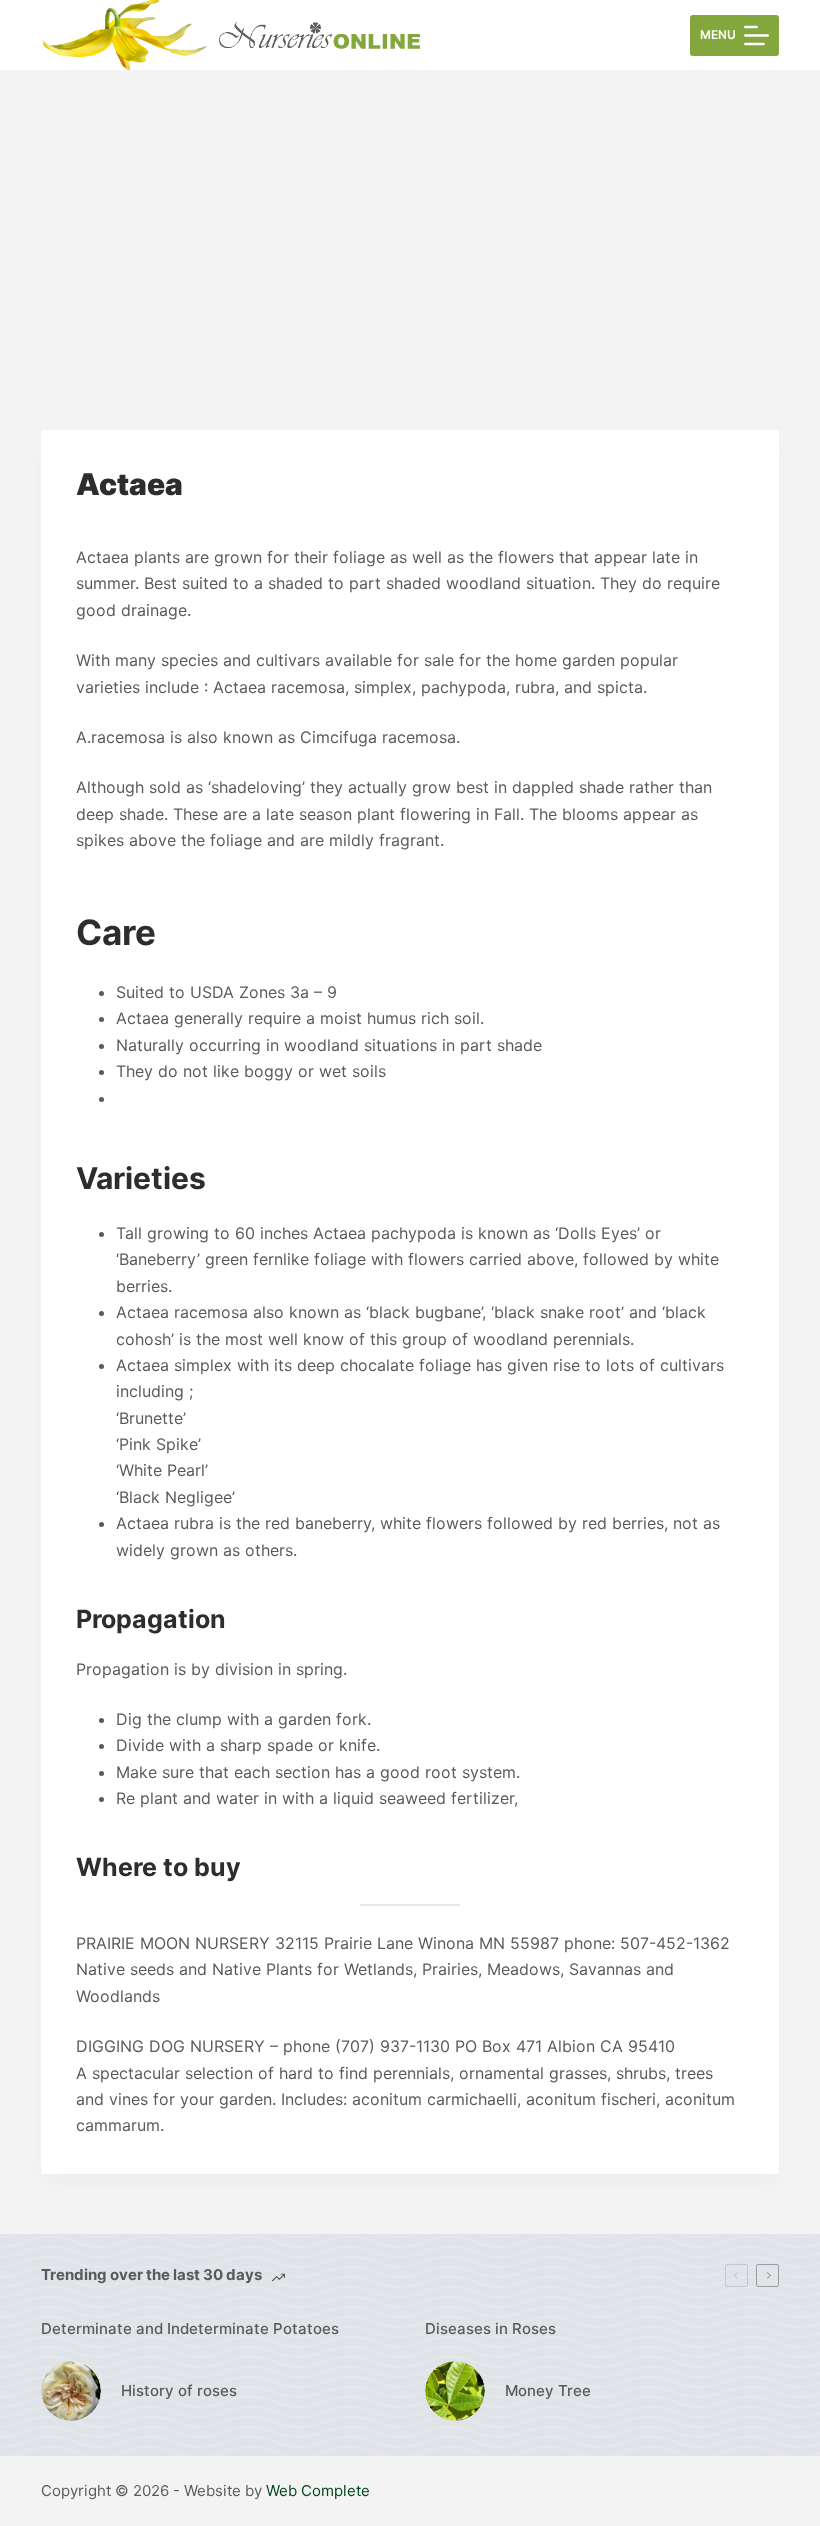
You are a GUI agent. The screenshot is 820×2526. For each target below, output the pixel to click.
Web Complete (318, 2490)
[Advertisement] (410, 220)
